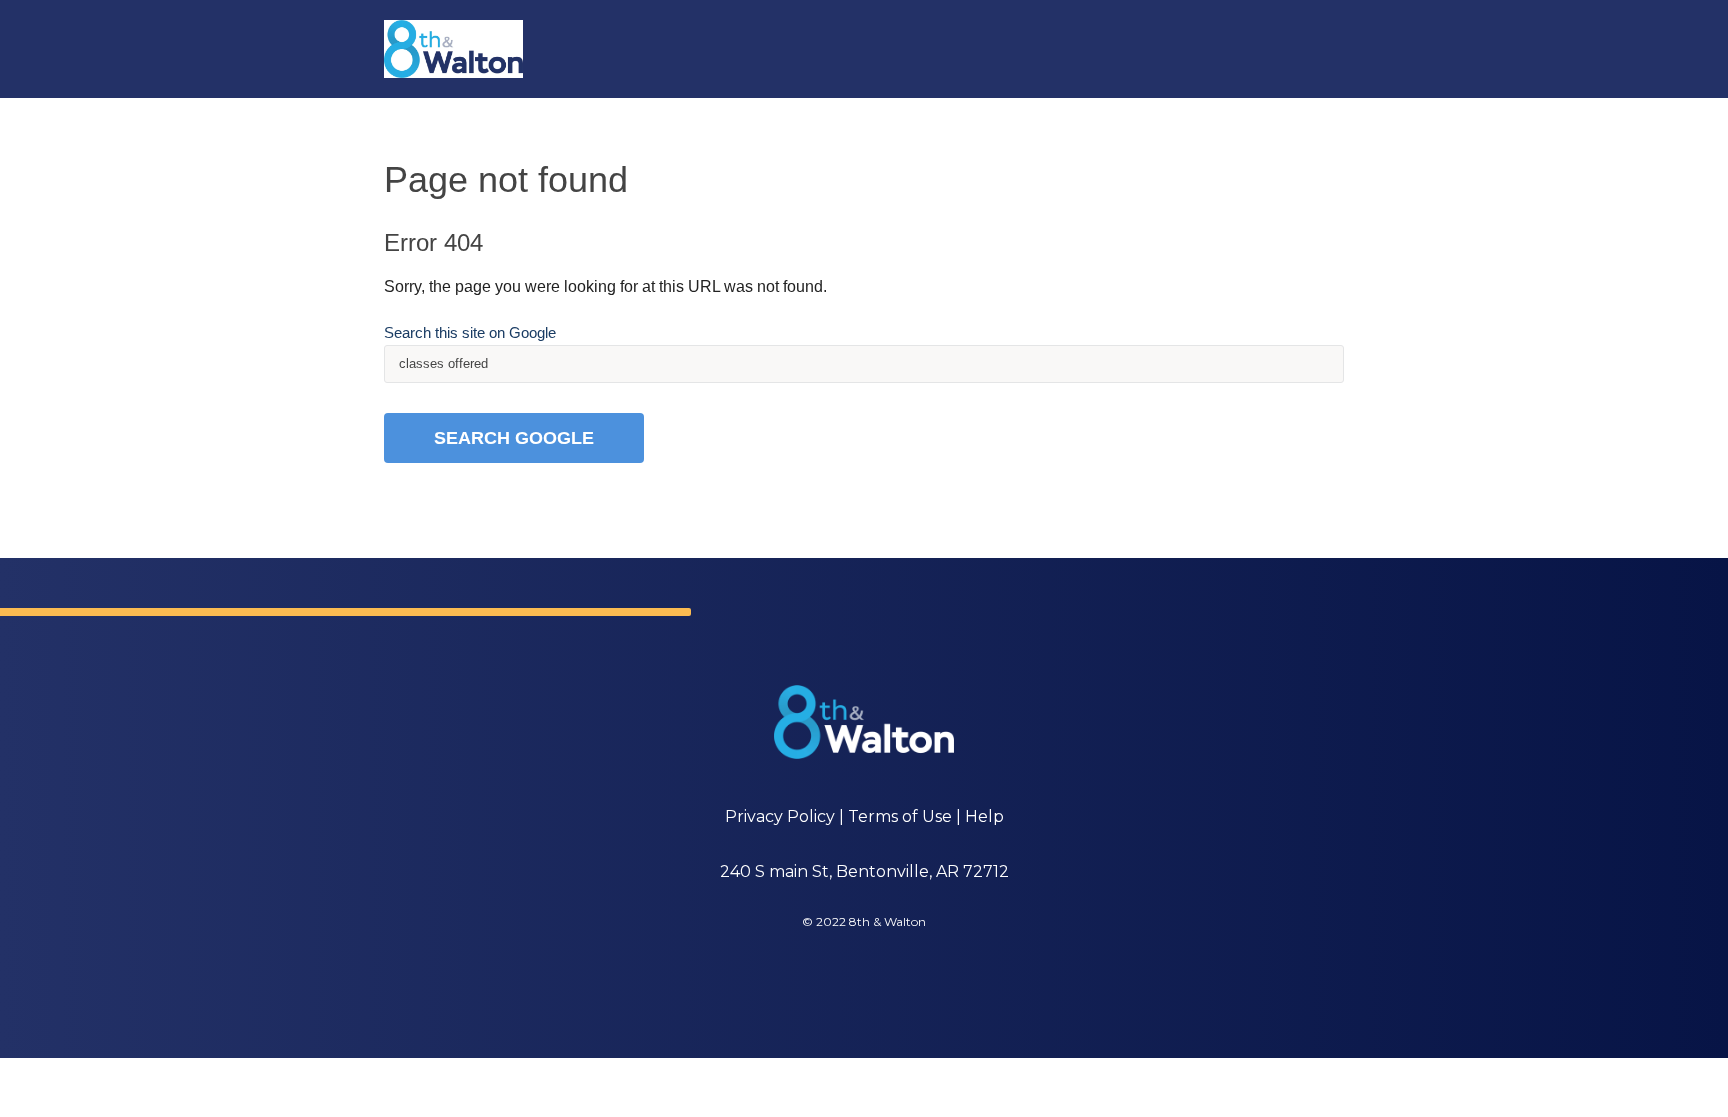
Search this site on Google (470, 332)
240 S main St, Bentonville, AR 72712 (864, 871)
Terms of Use (900, 816)
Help (984, 816)
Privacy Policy (780, 816)
